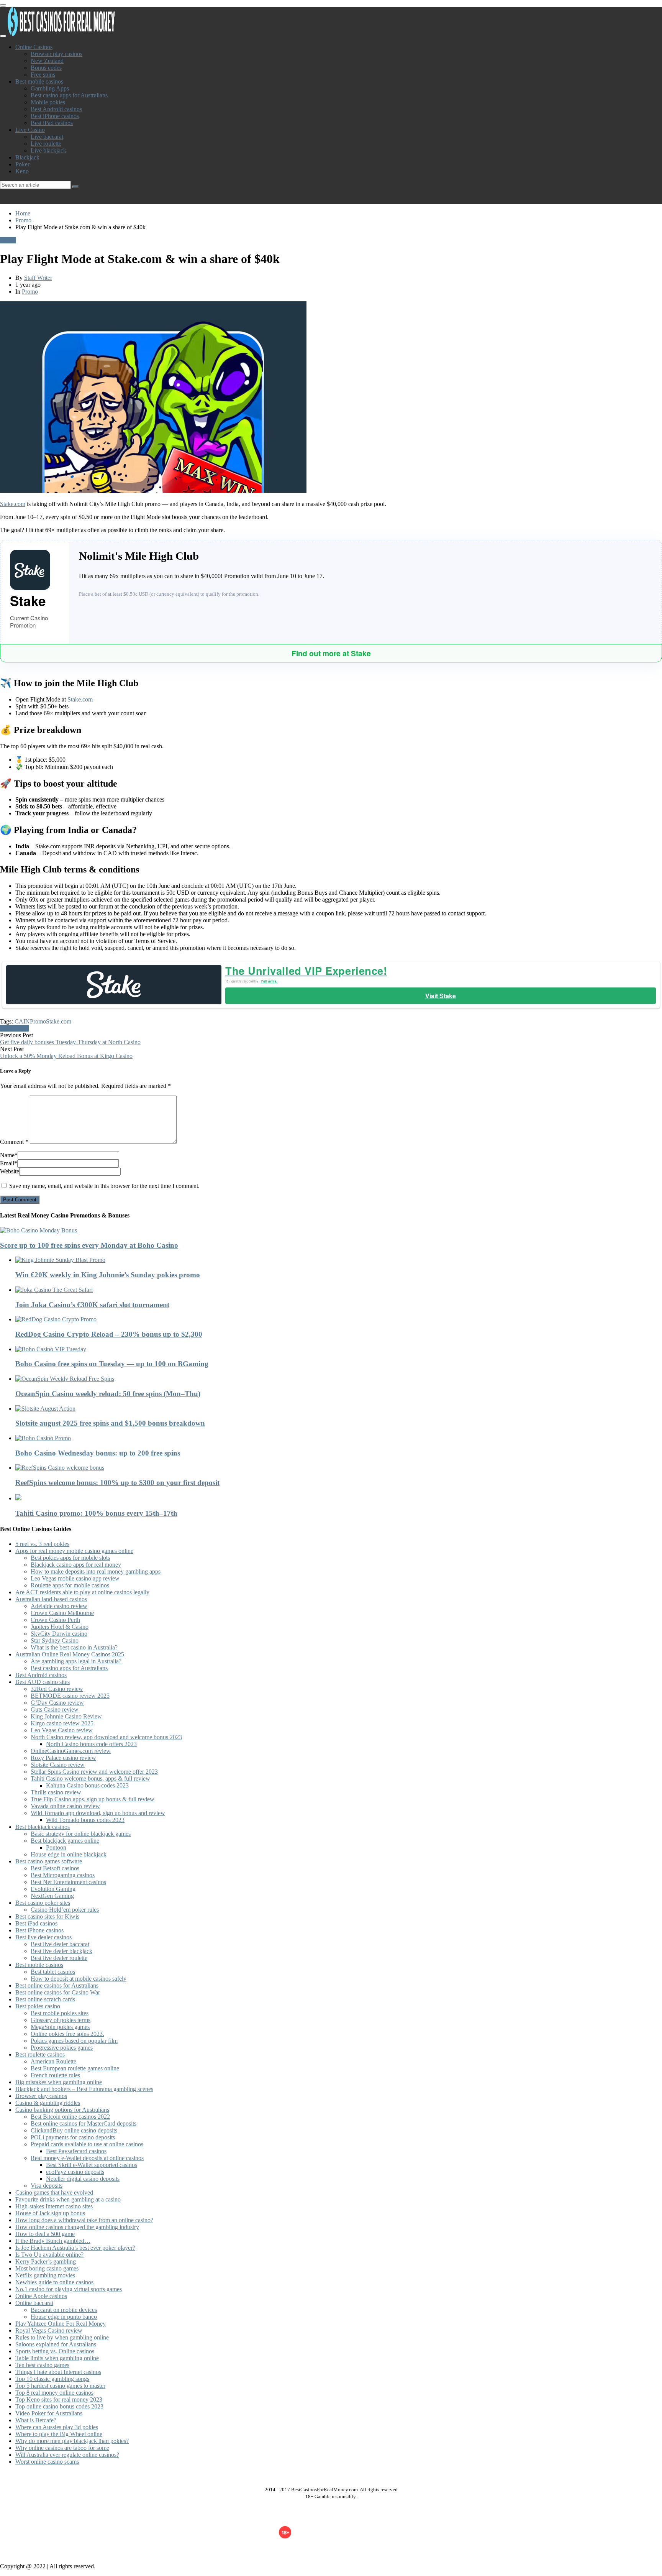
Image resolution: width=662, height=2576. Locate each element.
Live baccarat (47, 137)
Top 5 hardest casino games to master (60, 2386)
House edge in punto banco (64, 2317)
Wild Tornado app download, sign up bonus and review (98, 1813)
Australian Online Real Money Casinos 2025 (70, 1654)
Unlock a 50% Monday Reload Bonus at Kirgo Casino (66, 1056)
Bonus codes (46, 68)
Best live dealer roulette (59, 1958)
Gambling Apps (50, 88)
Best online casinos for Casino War (58, 1992)
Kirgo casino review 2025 (62, 1723)
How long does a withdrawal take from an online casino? (84, 2220)
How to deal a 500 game (45, 2234)
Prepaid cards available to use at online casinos (87, 2144)
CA (19, 1021)
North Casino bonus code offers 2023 (91, 1744)
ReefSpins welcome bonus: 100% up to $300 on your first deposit (117, 1483)
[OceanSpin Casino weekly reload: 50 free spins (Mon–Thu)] (339, 1379)
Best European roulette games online (75, 2068)
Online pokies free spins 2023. (67, 2034)
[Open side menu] (3, 36)
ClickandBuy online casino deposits (74, 2130)
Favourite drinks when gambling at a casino (68, 2199)
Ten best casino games (42, 2365)
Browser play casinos (57, 54)
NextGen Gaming (52, 1896)
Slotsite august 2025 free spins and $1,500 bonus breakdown (110, 1423)
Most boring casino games (47, 2268)
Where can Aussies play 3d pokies (57, 2427)
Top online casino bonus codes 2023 (59, 2406)
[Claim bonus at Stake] (114, 985)
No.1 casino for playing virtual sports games (69, 2289)
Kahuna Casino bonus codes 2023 (87, 1785)
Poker (22, 164)
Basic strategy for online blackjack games (81, 1834)
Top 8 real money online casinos (54, 2393)
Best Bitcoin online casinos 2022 (70, 2117)
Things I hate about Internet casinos (58, 2372)
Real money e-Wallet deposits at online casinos (87, 2158)
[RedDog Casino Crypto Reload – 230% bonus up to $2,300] (339, 1319)
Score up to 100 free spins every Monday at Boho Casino (89, 1245)
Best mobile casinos (39, 81)
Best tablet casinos (53, 1972)
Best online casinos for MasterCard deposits (84, 2123)
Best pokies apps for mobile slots (70, 1558)
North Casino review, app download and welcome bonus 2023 (106, 1737)
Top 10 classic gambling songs (52, 2379)
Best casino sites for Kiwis (47, 1916)
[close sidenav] (3, 5)
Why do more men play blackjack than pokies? (72, 2441)
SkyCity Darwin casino (59, 1634)
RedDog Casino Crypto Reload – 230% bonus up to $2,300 (109, 1334)
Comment (14, 1142)
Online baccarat (34, 2303)
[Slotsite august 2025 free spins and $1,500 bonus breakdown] (339, 1409)
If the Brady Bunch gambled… (53, 2241)
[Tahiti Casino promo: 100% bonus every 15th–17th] (339, 1498)
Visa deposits (47, 2186)
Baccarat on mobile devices (64, 2310)
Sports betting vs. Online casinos (55, 2351)
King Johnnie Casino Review (66, 1716)
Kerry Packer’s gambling (46, 2261)
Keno (22, 171)
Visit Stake (441, 996)
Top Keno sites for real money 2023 (59, 2399)
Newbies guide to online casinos (54, 2282)
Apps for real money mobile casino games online (74, 1551)
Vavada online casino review (65, 1806)
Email (9, 1163)
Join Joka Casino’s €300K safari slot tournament (92, 1305)
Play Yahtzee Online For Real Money (61, 2324)
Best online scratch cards (45, 1999)
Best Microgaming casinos (63, 1875)
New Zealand (47, 61)
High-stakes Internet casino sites (54, 2206)
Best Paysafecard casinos (76, 2151)
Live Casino (30, 130)
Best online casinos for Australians (57, 1985)
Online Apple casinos (41, 2296)
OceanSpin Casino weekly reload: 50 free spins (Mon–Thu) (108, 1394)
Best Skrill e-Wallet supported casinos (92, 2165)
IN (27, 1021)
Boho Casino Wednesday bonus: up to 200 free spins (98, 1453)
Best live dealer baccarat (60, 1944)
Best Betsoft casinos (55, 1868)
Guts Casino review (55, 1709)
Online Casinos (34, 47)
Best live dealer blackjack (61, 1951)
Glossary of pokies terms (61, 2020)
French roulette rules (55, 2075)
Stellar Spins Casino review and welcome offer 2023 (94, 1772)
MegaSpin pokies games (60, 2027)
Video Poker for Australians (49, 2413)
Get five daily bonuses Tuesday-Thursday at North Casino (70, 1042)
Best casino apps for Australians (69, 95)
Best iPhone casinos (55, 116)
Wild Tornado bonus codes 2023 (85, 1820)
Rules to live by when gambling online (62, 2337)
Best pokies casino (38, 2006)
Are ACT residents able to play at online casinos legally (82, 1592)
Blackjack (27, 157)
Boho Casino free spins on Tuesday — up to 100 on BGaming (112, 1364)
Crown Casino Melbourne (62, 1613)
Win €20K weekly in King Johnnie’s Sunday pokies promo (108, 1275)
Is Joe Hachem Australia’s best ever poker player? (75, 2248)
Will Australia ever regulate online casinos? (67, 2455)
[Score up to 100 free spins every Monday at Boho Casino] (331, 1230)
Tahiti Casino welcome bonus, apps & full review (90, 1778)
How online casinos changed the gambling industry (77, 2227)
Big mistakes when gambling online (59, 2082)
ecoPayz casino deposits (75, 2172)
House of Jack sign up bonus (50, 2213)
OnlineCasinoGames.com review (71, 1751)
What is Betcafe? (36, 2420)
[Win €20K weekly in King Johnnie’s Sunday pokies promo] (339, 1260)
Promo (23, 220)
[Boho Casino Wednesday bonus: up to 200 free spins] (339, 1438)
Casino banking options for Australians (62, 2110)
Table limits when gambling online (57, 2358)
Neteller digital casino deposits (83, 2179)
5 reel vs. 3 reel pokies (42, 1544)
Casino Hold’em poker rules (65, 1910)
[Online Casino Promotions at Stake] (35, 570)
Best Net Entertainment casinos (68, 1882)
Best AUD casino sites (43, 1682)
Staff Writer (38, 278)
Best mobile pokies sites (60, 2013)
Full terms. (269, 981)
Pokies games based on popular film (74, 2041)
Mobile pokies (48, 102)
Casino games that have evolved (54, 2192)
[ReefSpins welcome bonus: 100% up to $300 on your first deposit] (339, 1468)
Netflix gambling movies (45, 2275)
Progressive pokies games (62, 2048)
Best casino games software (49, 1861)
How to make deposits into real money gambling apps (96, 1571)
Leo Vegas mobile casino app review (75, 1578)
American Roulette (53, 2061)
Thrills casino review (56, 1792)
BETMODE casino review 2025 (70, 1696)
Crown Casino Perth (55, 1620)
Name (9, 1155)
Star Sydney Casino (55, 1640)
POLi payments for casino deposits (73, 2137)
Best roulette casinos (40, 2054)
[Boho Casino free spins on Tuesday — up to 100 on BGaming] (339, 1349)
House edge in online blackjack (69, 1854)
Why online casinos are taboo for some (62, 2448)
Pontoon (56, 1847)
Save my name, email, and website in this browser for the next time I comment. (104, 1186)
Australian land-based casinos (51, 1599)
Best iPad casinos (52, 123)
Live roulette (46, 144)
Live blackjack (48, 150)
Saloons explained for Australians (56, 2344)
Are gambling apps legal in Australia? (76, 1661)
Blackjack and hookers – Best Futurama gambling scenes (84, 2089)
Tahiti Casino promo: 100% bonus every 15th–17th (96, 1513)
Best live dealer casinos (43, 1937)
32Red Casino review (57, 1689)
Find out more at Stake (331, 653)
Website (10, 1171)
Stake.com (13, 504)
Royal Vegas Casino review (49, 2330)
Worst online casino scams (47, 2462)
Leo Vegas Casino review (62, 1730)
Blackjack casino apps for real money (76, 1565)
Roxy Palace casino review (63, 1758)
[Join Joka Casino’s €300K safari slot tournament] (339, 1290)
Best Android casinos (56, 109)
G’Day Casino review (57, 1703)
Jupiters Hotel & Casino (60, 1627)
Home (23, 213)
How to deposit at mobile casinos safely (79, 1979)
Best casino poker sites (43, 1903)
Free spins (43, 75)
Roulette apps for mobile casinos (70, 1585)
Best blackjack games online (65, 1841)
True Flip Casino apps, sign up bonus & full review (93, 1799)
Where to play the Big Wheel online (59, 2434)
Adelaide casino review (59, 1606)
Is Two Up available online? (49, 2255)
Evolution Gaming (53, 1889)
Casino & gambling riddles (48, 2103)
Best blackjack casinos (43, 1827)
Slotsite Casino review (58, 1765)
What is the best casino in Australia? (74, 1647)
